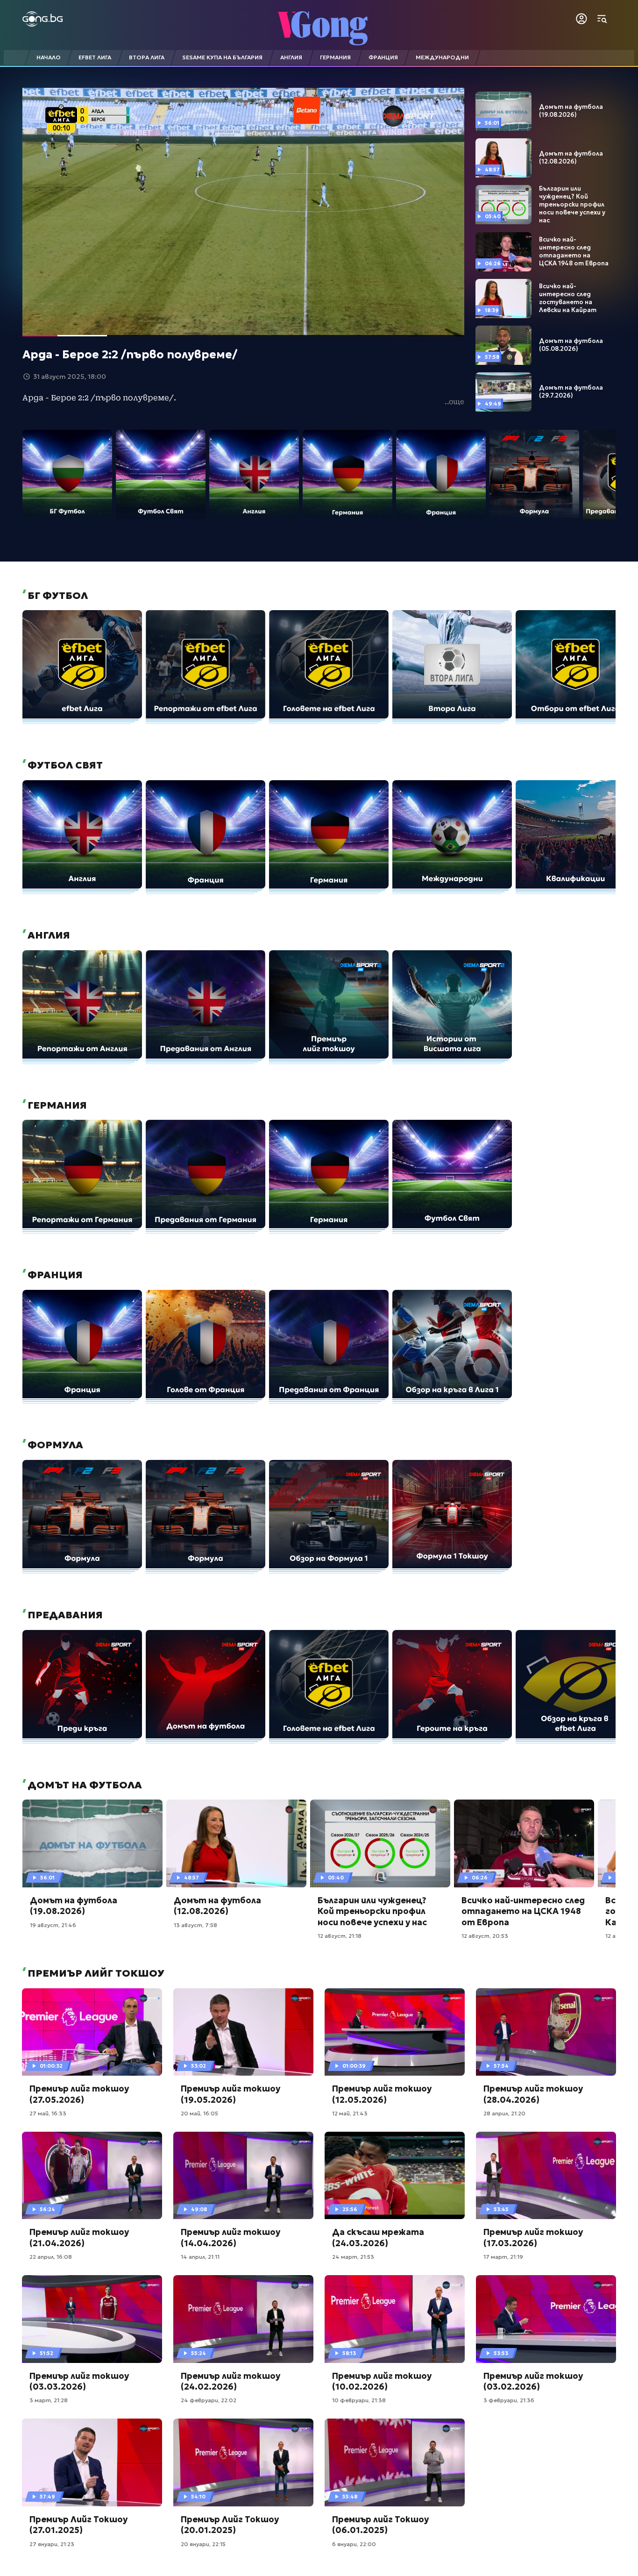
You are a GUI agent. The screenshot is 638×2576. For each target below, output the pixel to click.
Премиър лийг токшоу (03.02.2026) (533, 2381)
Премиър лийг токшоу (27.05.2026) (79, 2094)
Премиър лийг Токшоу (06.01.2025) (380, 2525)
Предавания (64, 1615)
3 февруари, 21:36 (509, 2400)
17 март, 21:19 (503, 2257)
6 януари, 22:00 (354, 2544)
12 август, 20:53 (485, 1936)
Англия (48, 935)
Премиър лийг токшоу (95, 1973)
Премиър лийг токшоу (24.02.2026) (230, 2381)
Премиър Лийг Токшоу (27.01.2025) (78, 2525)
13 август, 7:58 (195, 1925)
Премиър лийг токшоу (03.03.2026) (79, 2381)
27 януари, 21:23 (52, 2544)
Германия (56, 1105)
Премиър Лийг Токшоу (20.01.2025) (230, 2525)
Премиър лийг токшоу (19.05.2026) (230, 2094)
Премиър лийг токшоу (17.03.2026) (533, 2237)
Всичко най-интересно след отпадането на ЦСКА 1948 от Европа (574, 252)
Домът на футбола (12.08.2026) (571, 158)
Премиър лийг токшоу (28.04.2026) (533, 2094)
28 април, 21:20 (504, 2113)
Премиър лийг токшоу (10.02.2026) (382, 2381)
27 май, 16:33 (48, 2113)
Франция (54, 1275)
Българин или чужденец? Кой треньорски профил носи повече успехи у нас (572, 205)
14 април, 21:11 (200, 2257)
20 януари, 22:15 (203, 2544)
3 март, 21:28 (49, 2400)
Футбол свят (64, 765)
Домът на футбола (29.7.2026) (571, 392)
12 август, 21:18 (340, 1936)
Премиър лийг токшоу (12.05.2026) (382, 2094)
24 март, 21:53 (353, 2257)
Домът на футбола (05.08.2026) (571, 345)
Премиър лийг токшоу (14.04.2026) (230, 2237)
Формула (54, 1445)
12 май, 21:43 (350, 2113)
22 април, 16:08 (51, 2257)
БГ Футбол (57, 596)
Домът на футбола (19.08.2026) (571, 111)
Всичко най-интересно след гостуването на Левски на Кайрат (568, 298)
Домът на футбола (84, 1785)
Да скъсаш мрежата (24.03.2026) (378, 2237)
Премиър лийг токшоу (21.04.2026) (79, 2237)
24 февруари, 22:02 (209, 2400)
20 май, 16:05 (199, 2113)
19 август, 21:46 (53, 1925)
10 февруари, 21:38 (359, 2400)
